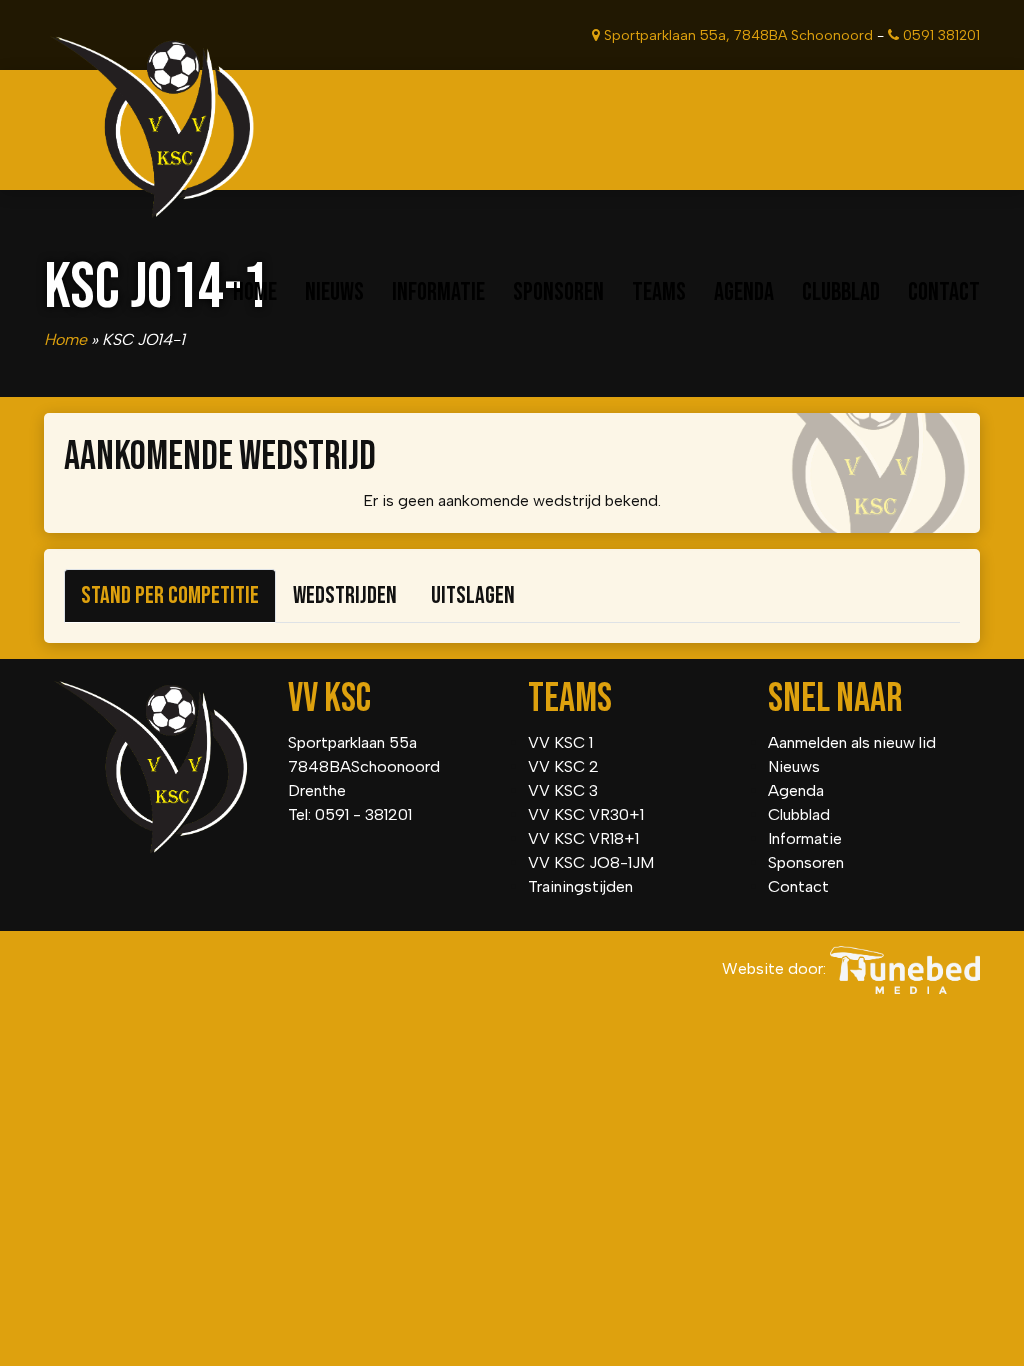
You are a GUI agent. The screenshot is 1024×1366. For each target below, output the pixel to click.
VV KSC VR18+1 (583, 838)
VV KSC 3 (563, 790)
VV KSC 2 (563, 766)
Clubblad (841, 292)
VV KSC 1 (560, 742)
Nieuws (334, 292)
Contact (944, 292)
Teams (659, 292)
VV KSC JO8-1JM (591, 862)
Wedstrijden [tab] (345, 595)
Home (255, 292)
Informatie (438, 292)
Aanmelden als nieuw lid (852, 742)
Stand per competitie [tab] (170, 595)
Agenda (744, 292)
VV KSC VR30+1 (586, 814)
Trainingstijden (580, 886)
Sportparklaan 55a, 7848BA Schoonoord (736, 35)
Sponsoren (558, 292)
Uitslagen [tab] (473, 595)
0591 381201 (939, 35)
